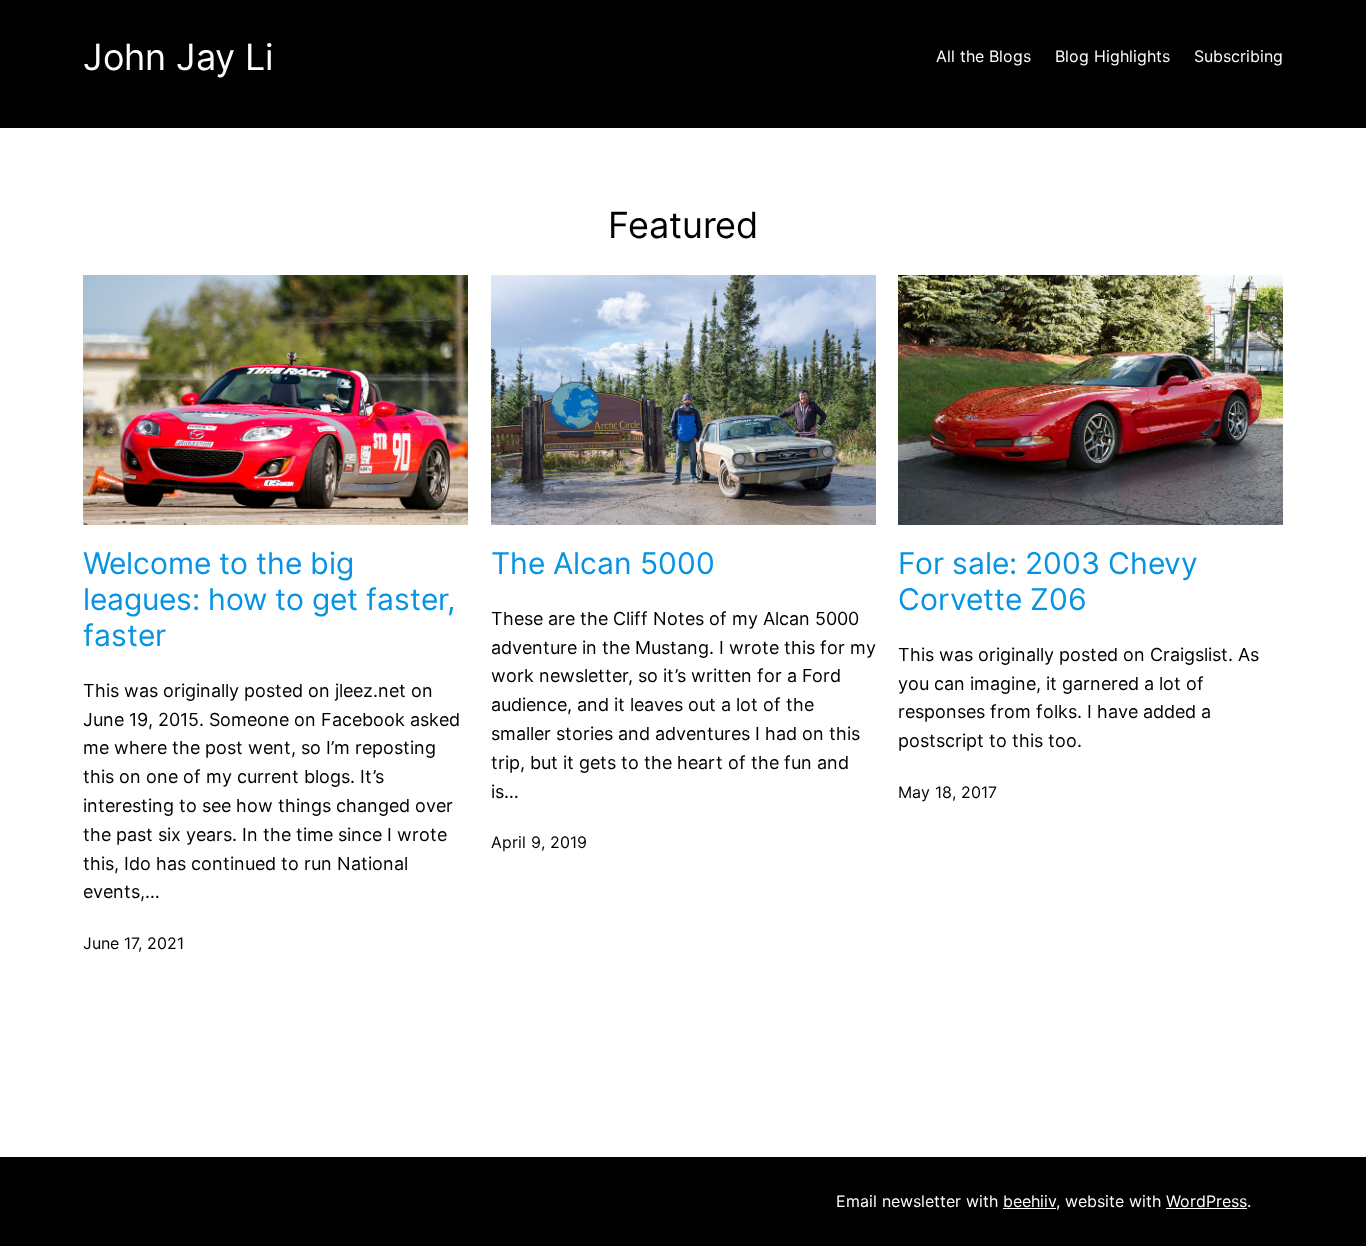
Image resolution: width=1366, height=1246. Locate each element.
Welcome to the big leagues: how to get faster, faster (269, 599)
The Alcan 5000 (603, 563)
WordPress (1206, 1201)
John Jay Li (178, 57)
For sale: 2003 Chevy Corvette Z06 (1048, 581)
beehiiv (1029, 1201)
